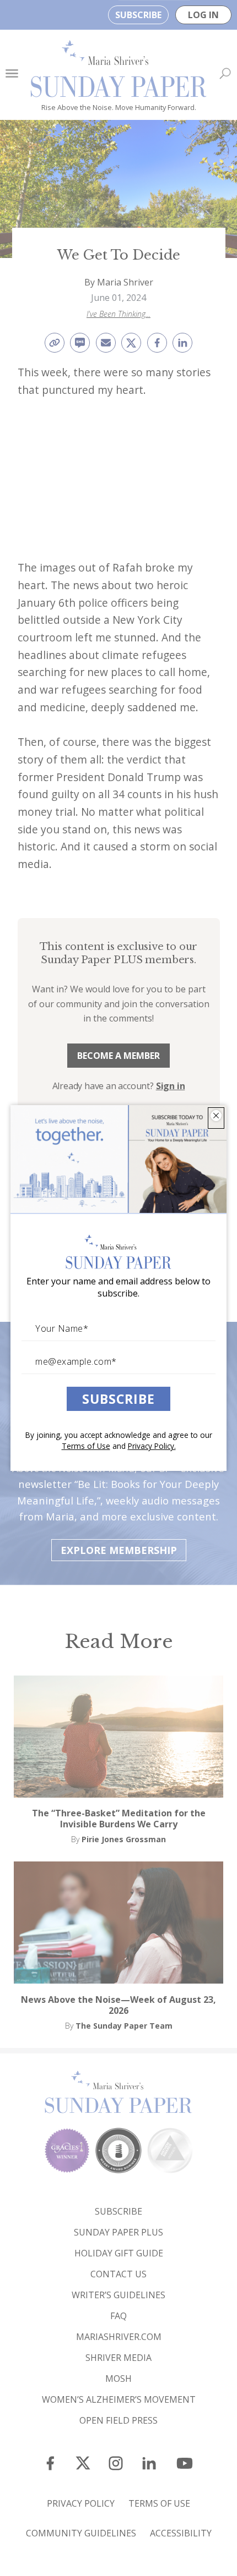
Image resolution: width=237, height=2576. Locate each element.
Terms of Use (86, 1446)
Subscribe (118, 1399)
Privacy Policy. (152, 1446)
